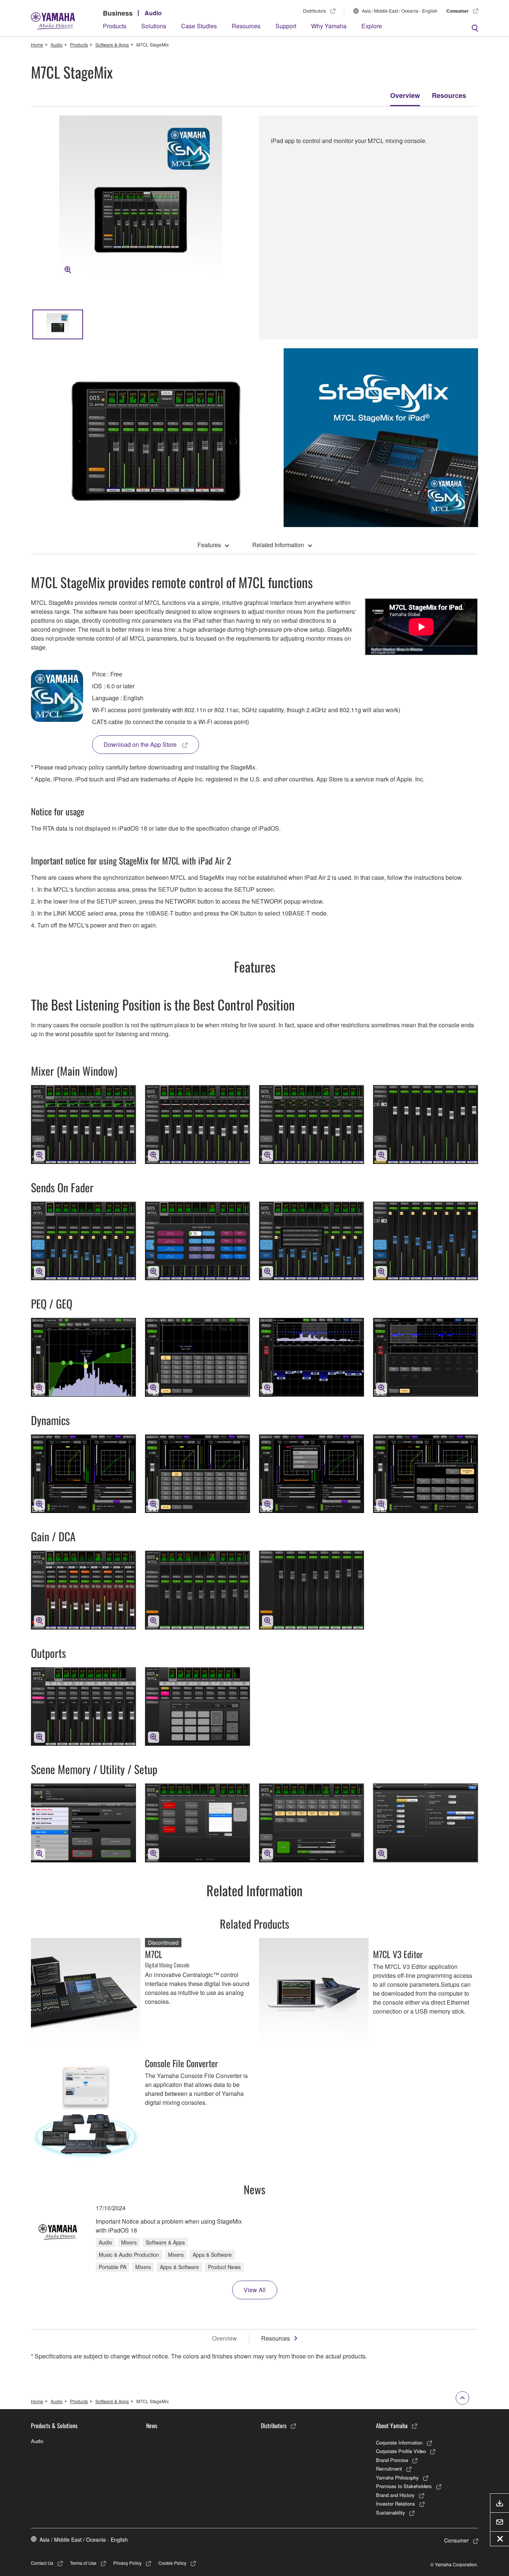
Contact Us (42, 2563)
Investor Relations (396, 2504)
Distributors (314, 11)
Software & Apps (112, 45)
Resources (246, 26)
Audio (153, 13)
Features (209, 545)
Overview (405, 95)
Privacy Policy (127, 2563)
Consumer (458, 11)
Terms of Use (83, 2563)
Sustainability (391, 2512)
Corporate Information (399, 2442)
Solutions (154, 26)
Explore (372, 26)
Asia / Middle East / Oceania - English (400, 11)
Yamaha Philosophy (397, 2477)
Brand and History (395, 2495)
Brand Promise (392, 2460)
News (152, 2426)
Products (115, 26)
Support (286, 26)
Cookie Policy (172, 2563)
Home (37, 45)
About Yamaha (392, 2426)
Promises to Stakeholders (404, 2486)
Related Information (278, 545)
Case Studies (199, 26)
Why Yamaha (329, 26)
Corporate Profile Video (401, 2451)
